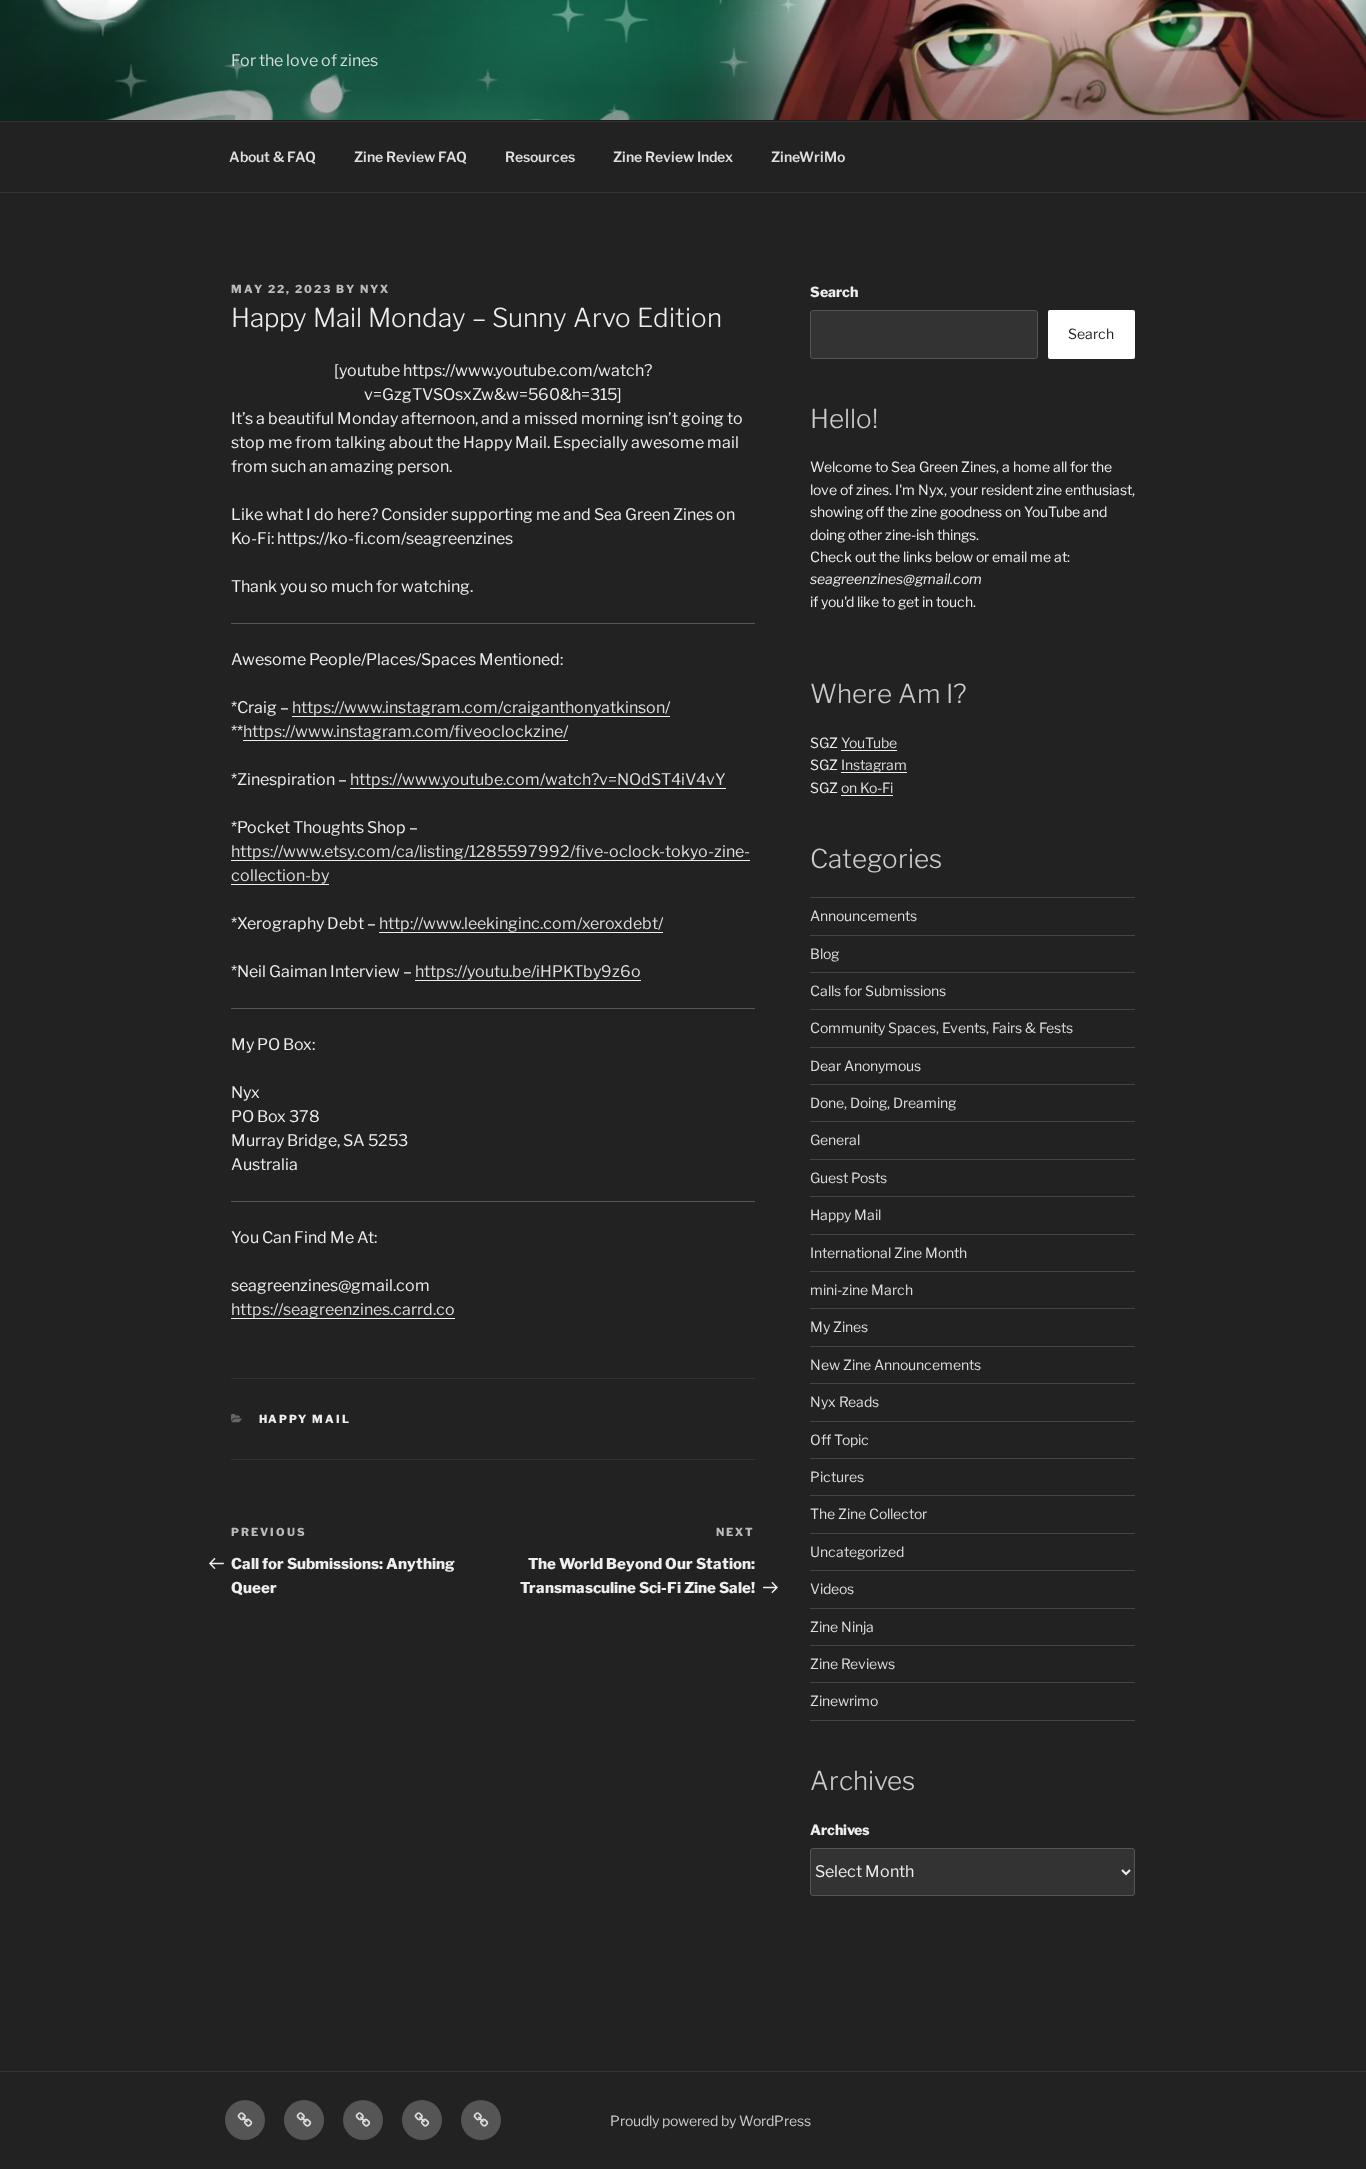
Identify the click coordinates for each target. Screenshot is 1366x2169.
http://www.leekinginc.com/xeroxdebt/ (521, 923)
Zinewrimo (844, 1700)
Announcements (863, 915)
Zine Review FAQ (410, 156)
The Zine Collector (868, 1513)
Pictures (837, 1476)
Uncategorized (857, 1551)
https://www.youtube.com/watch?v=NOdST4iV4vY (538, 779)
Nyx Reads (844, 1401)
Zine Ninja (842, 1626)
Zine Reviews (852, 1663)
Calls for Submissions (878, 990)
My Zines (839, 1326)
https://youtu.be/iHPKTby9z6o (528, 971)
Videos (832, 1588)
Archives (839, 1829)
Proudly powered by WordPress (710, 2120)
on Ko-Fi (867, 787)
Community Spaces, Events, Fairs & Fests (941, 1027)
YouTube (869, 742)
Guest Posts (848, 1177)
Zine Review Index (673, 156)
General (835, 1139)
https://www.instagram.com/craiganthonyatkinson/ (481, 707)
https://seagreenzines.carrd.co (343, 1309)
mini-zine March (861, 1289)
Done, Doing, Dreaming (883, 1102)
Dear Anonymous (865, 1065)
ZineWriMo (808, 156)
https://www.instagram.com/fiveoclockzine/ (405, 731)
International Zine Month (888, 1252)
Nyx (375, 289)
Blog (824, 953)
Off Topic (839, 1439)
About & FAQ (272, 156)
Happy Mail (305, 1419)
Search (834, 291)
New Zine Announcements (895, 1364)
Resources (540, 156)
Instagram (874, 764)
